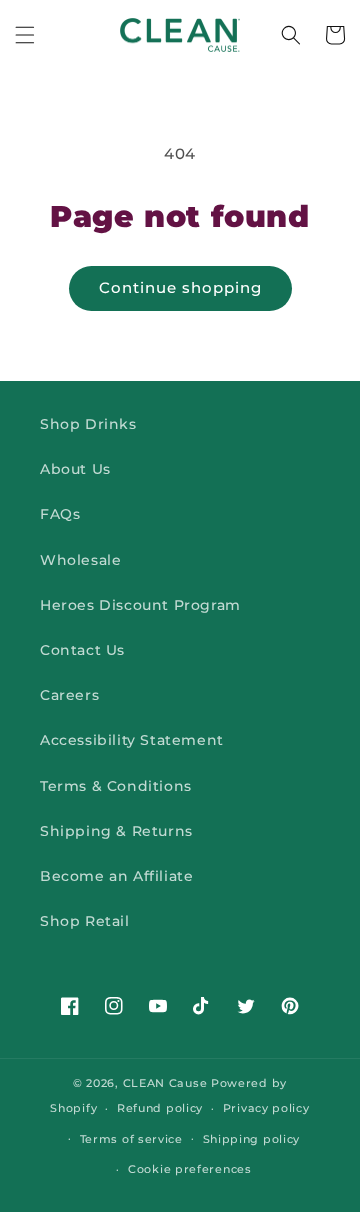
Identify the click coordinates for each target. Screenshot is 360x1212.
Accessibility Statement (132, 740)
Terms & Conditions (116, 786)
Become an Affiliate (116, 876)
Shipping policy (252, 1139)
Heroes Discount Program (140, 605)
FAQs (60, 514)
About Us (75, 469)
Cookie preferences (190, 1169)
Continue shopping (180, 287)
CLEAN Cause (165, 1083)
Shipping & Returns (116, 831)
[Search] (291, 35)
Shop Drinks (88, 424)
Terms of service (131, 1139)
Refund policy (160, 1108)
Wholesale (80, 560)
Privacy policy (266, 1108)
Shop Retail (85, 921)
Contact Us (82, 650)
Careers (69, 695)
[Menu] (25, 35)
